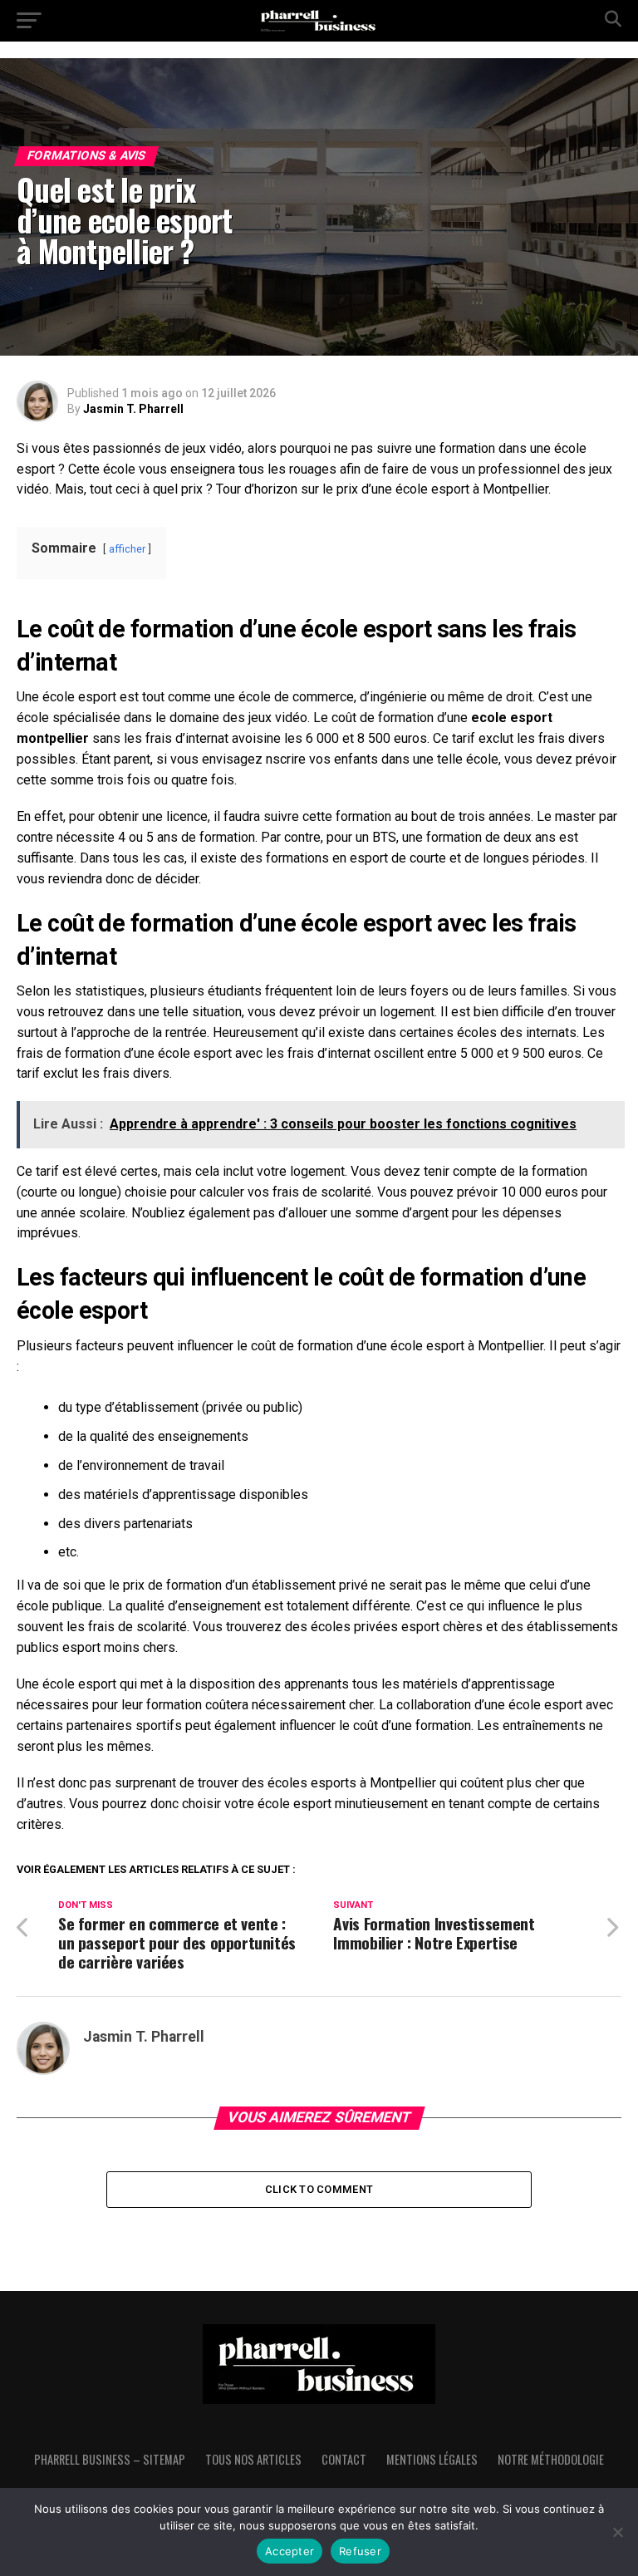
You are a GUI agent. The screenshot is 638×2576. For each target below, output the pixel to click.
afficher (127, 549)
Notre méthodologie (551, 2459)
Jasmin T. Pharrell (133, 409)
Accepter (290, 2551)
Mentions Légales (432, 2459)
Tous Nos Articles (253, 2459)
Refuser (360, 2551)
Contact (344, 2459)
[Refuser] (617, 2532)
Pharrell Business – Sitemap (110, 2459)
